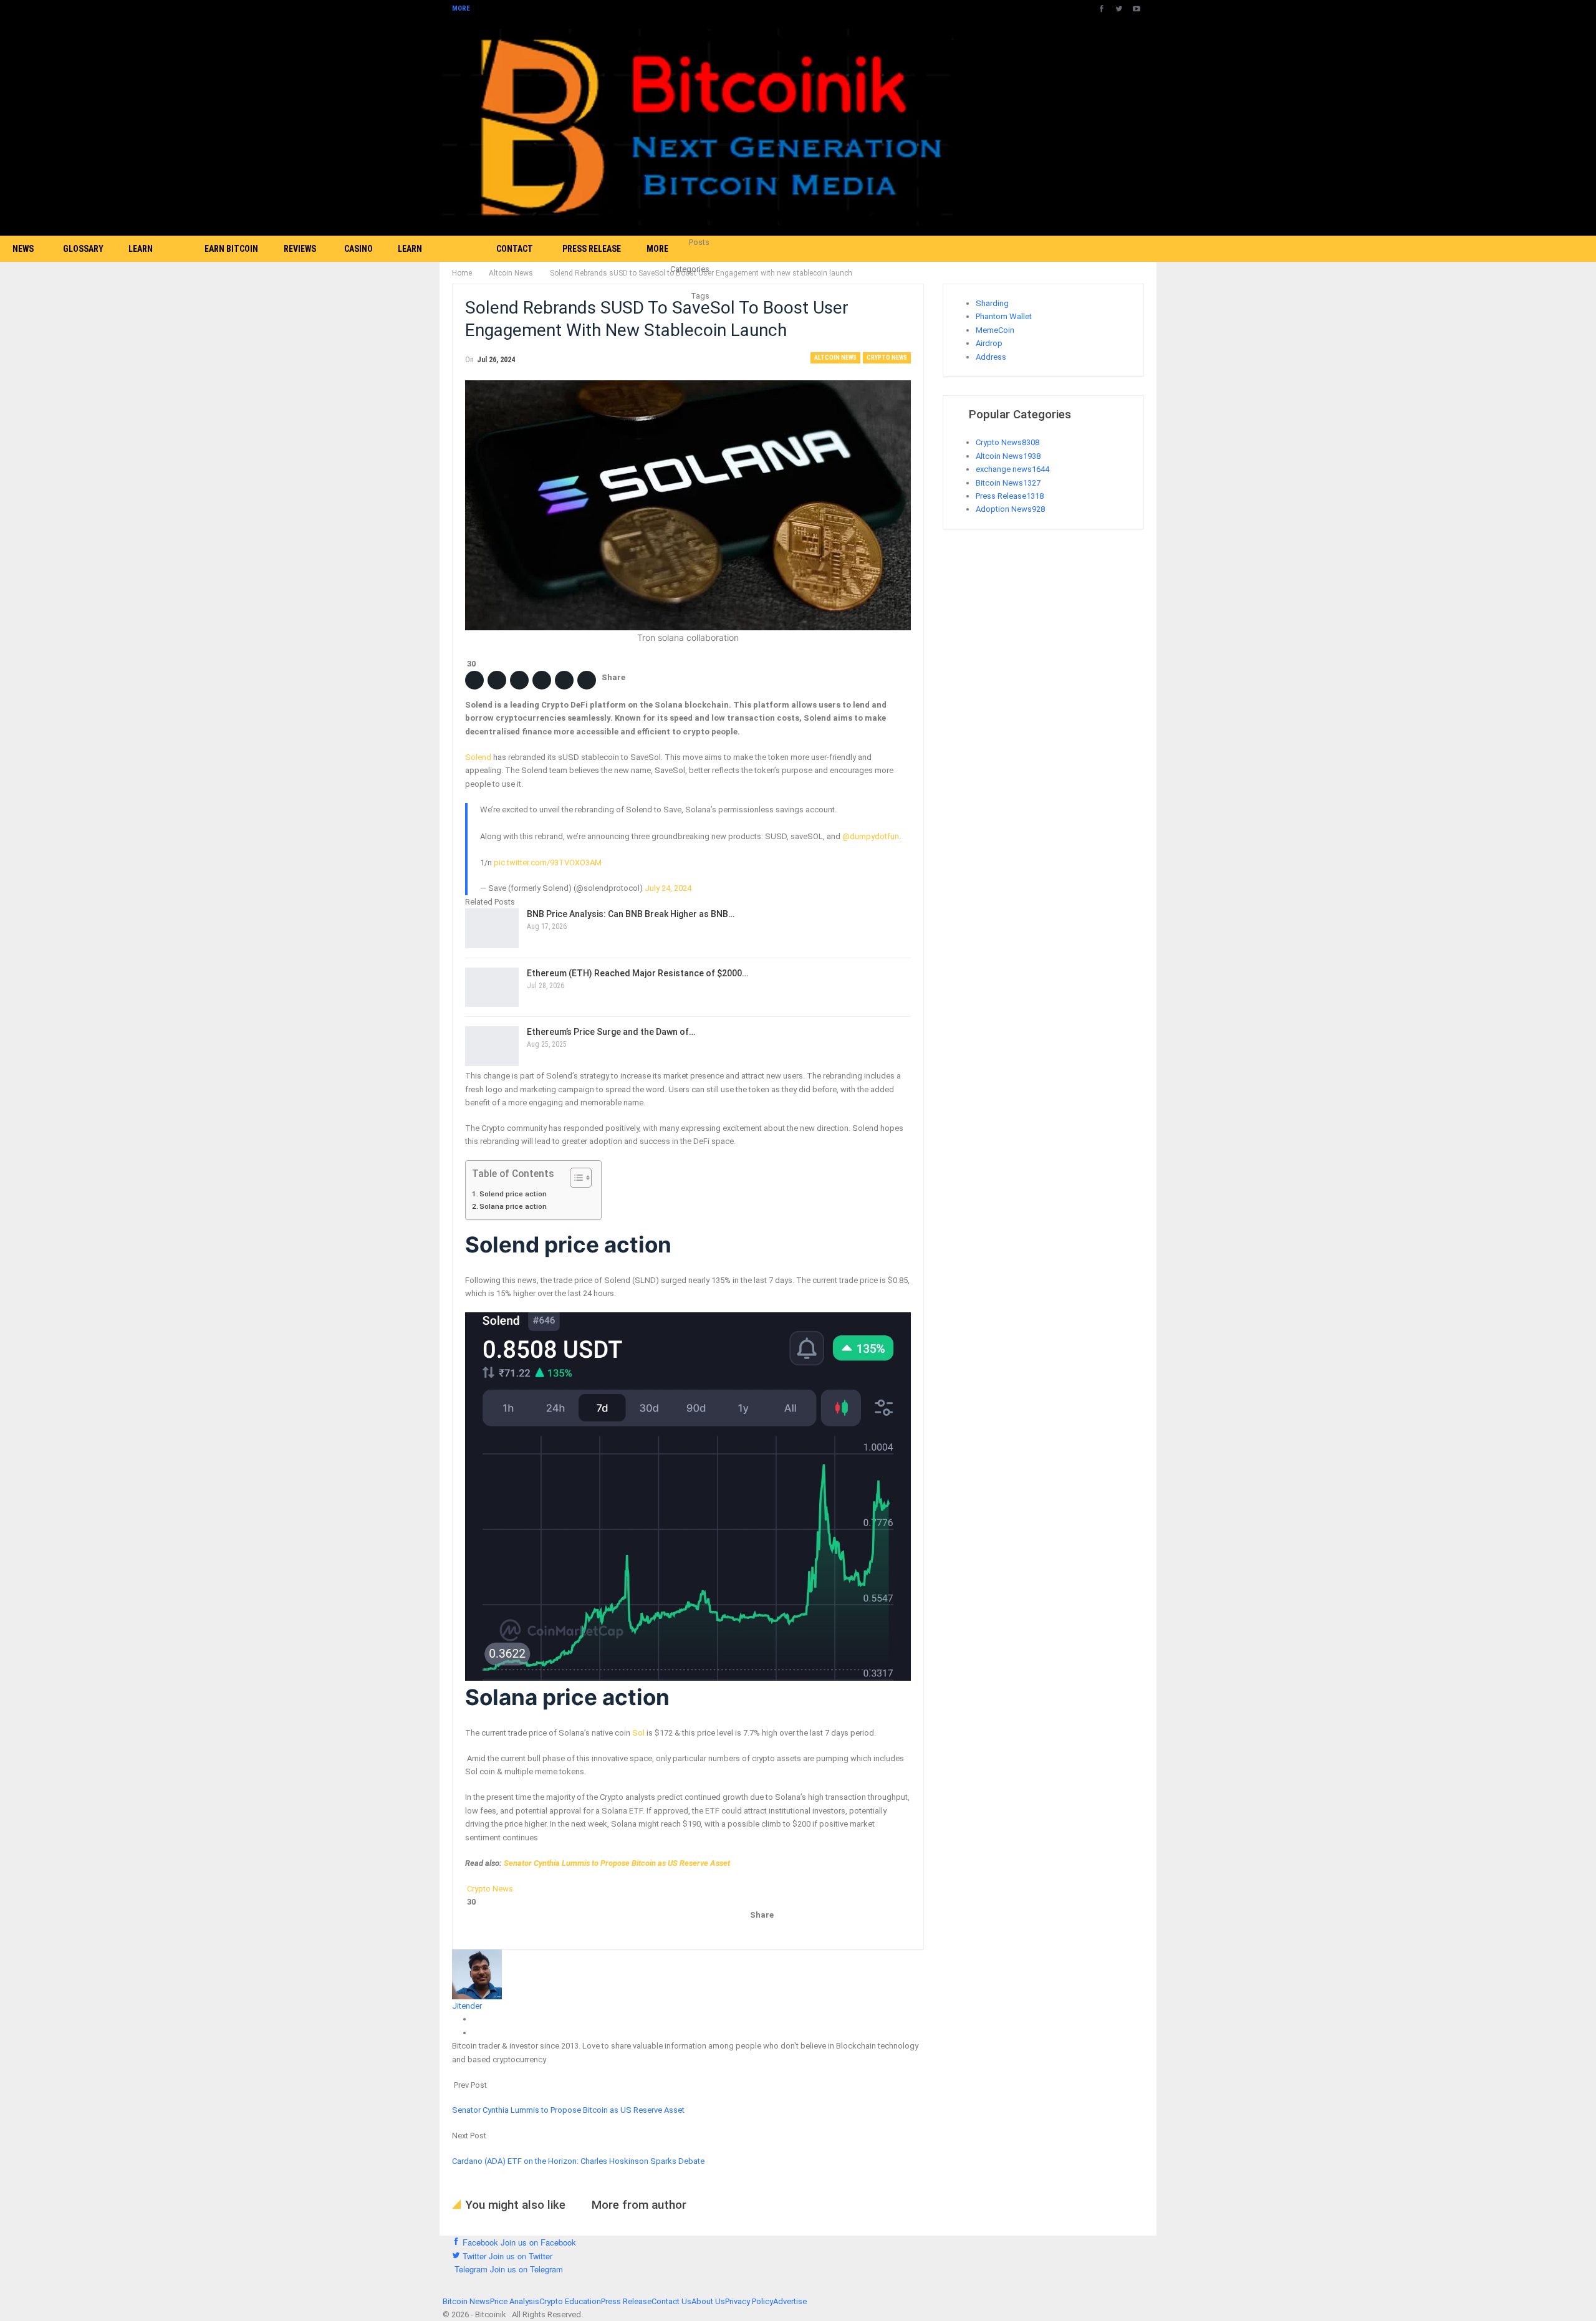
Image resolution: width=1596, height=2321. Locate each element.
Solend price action (514, 1194)
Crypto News (887, 358)
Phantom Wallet (1004, 316)
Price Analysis (515, 2301)
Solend (478, 757)
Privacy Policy (749, 2301)
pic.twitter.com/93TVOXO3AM (548, 863)
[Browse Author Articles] (477, 1973)
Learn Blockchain (422, 262)
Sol (638, 1733)
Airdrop (989, 343)
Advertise (790, 2301)
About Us (708, 2301)
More (462, 8)
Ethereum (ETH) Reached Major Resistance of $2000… (637, 973)
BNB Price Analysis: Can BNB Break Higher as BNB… (631, 914)
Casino (358, 249)
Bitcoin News (1008, 483)
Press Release (592, 249)
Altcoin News (835, 358)
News (23, 249)
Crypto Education (570, 2301)
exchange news (1012, 469)
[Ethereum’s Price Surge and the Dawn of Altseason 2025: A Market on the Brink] (492, 1046)
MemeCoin (995, 330)
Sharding (992, 303)
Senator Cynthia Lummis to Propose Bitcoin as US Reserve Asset (617, 1863)
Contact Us (515, 262)
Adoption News (1010, 509)
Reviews (300, 249)
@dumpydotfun (871, 836)
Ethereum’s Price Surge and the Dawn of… (611, 1032)
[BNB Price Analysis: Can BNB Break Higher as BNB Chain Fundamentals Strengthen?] (492, 928)
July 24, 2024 (668, 888)
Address (991, 357)
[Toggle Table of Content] (574, 1178)
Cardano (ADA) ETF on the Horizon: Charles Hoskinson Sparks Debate (578, 2161)
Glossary (83, 249)
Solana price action (514, 1206)
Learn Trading (146, 262)
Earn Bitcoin (231, 249)
